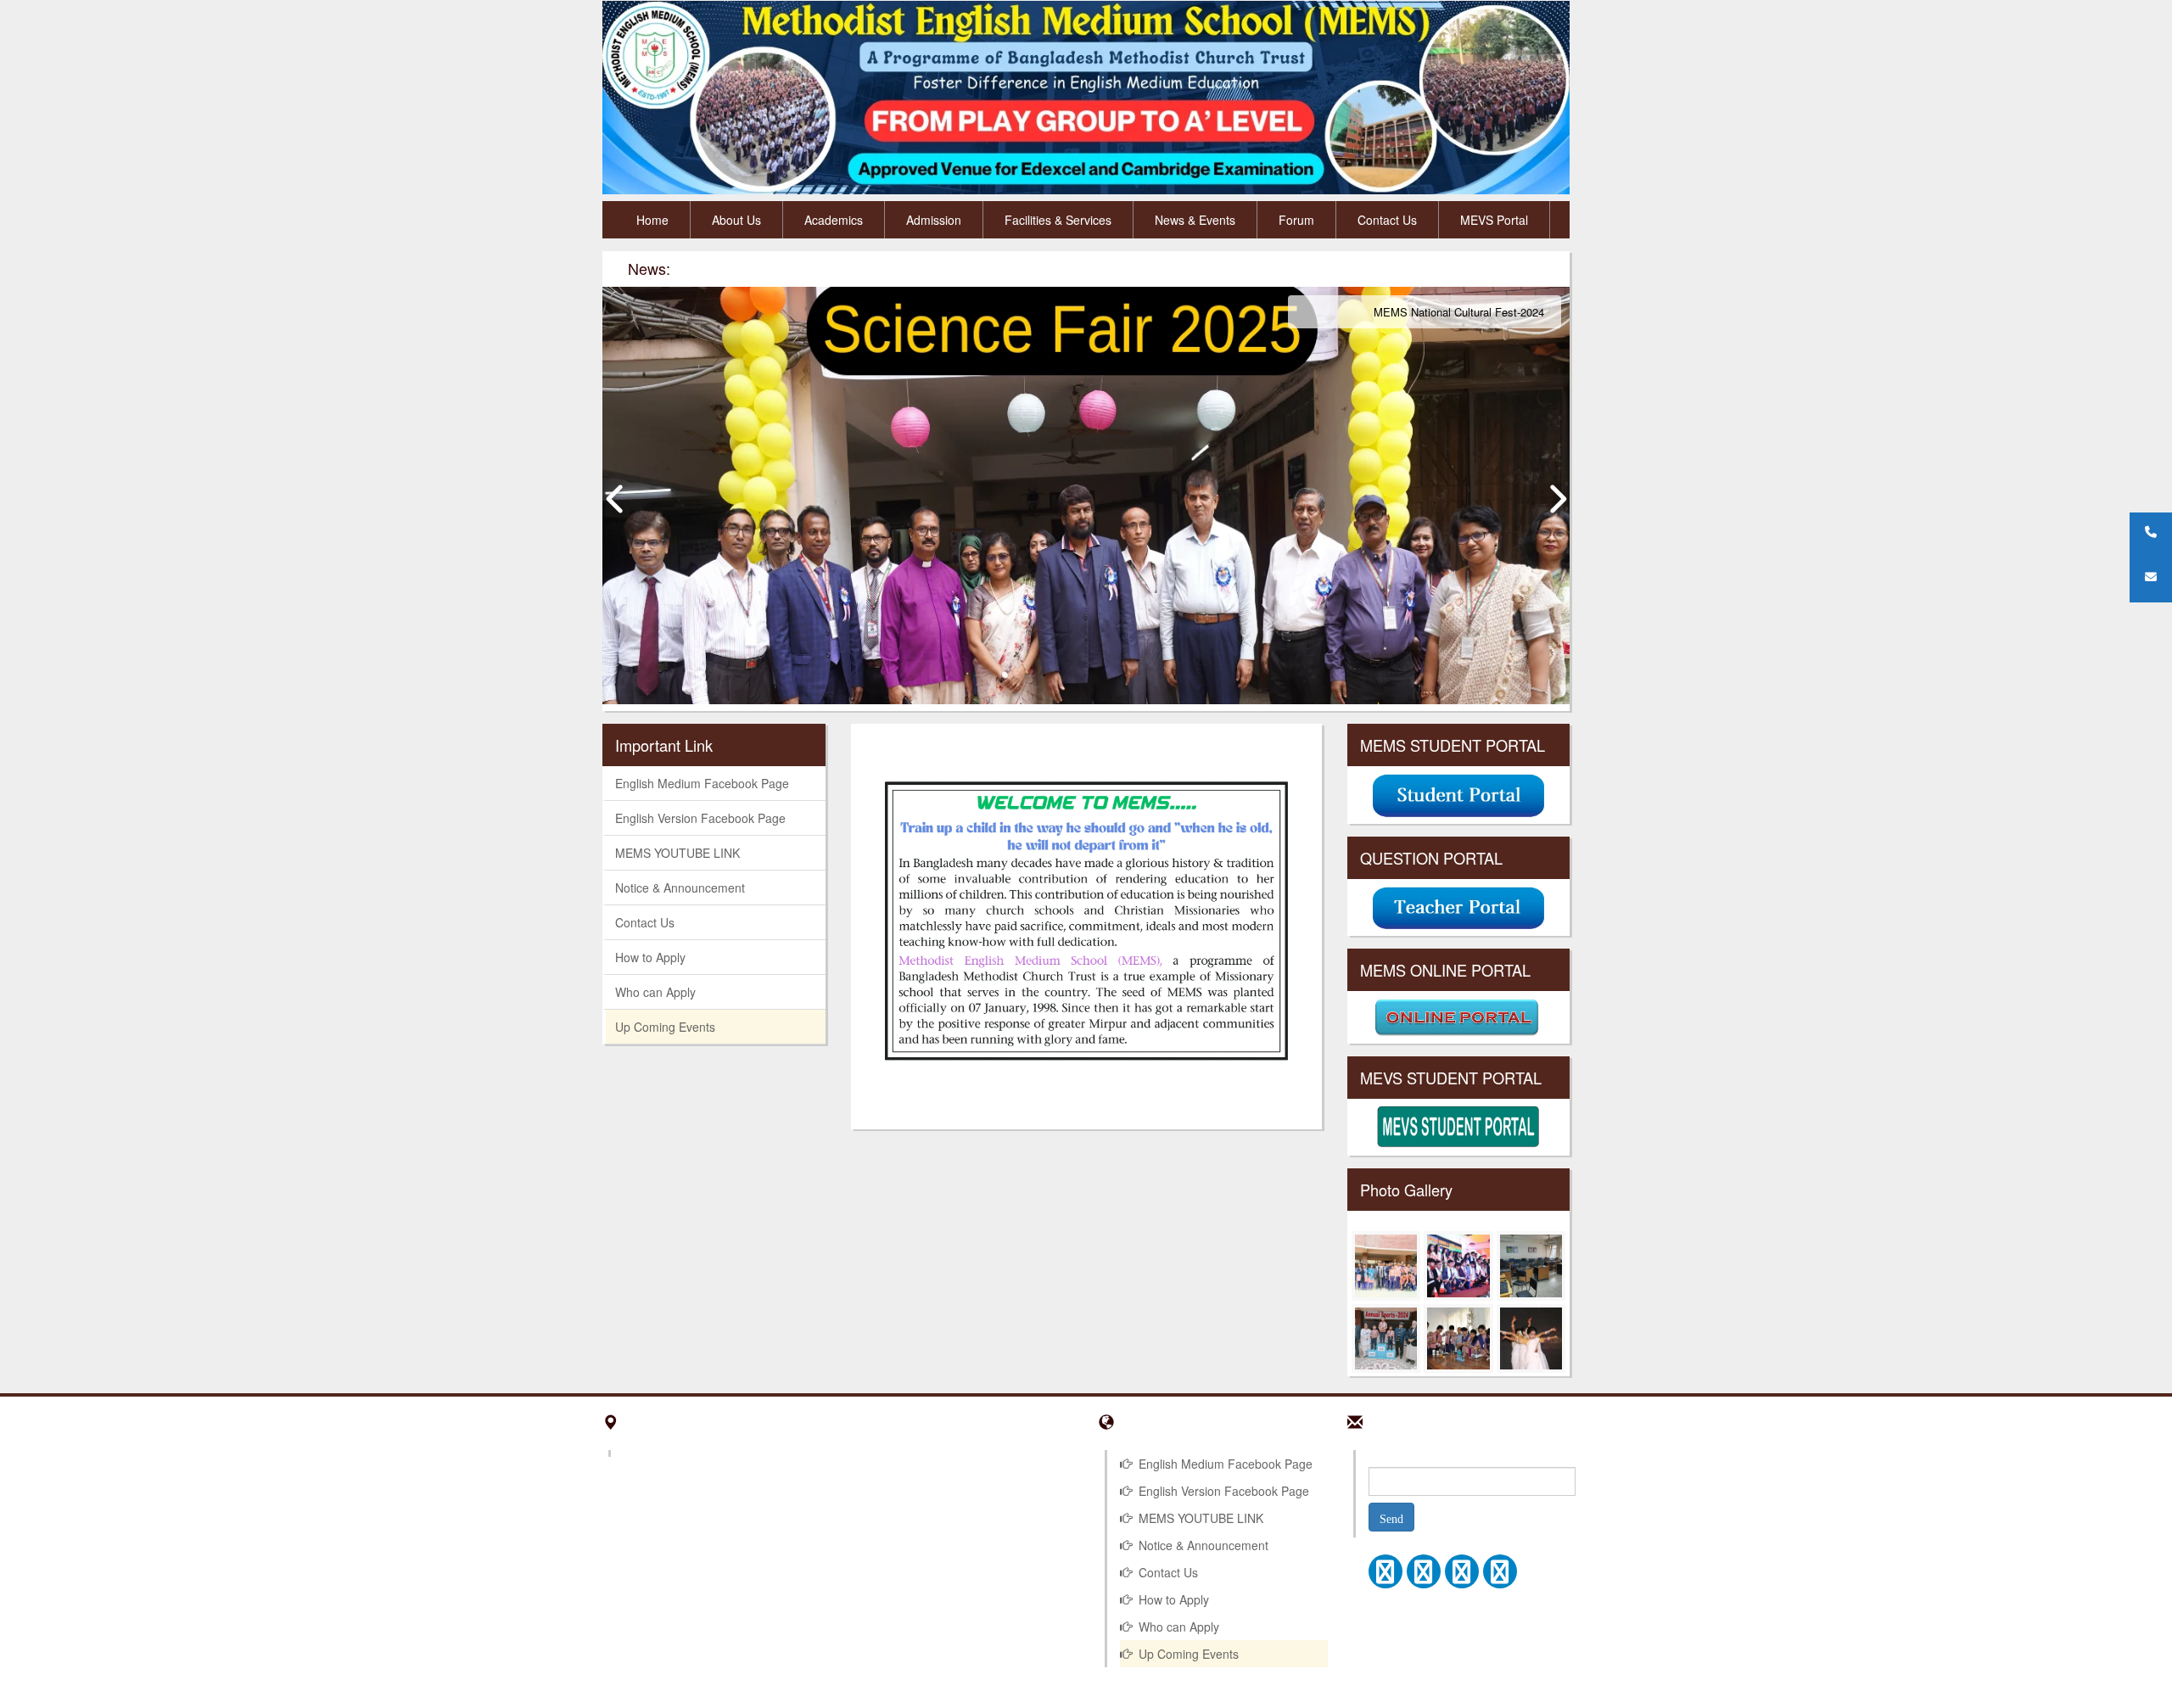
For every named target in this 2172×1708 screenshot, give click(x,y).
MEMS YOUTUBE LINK (677, 853)
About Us (736, 220)
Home (652, 220)
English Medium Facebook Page (702, 783)
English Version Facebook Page (700, 818)
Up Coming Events (665, 1027)
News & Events (1195, 220)
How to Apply (650, 957)
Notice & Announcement (680, 888)
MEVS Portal (1494, 220)
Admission (934, 220)
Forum (1296, 220)
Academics (834, 220)
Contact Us (1387, 220)
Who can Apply (655, 992)
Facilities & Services (1058, 220)
